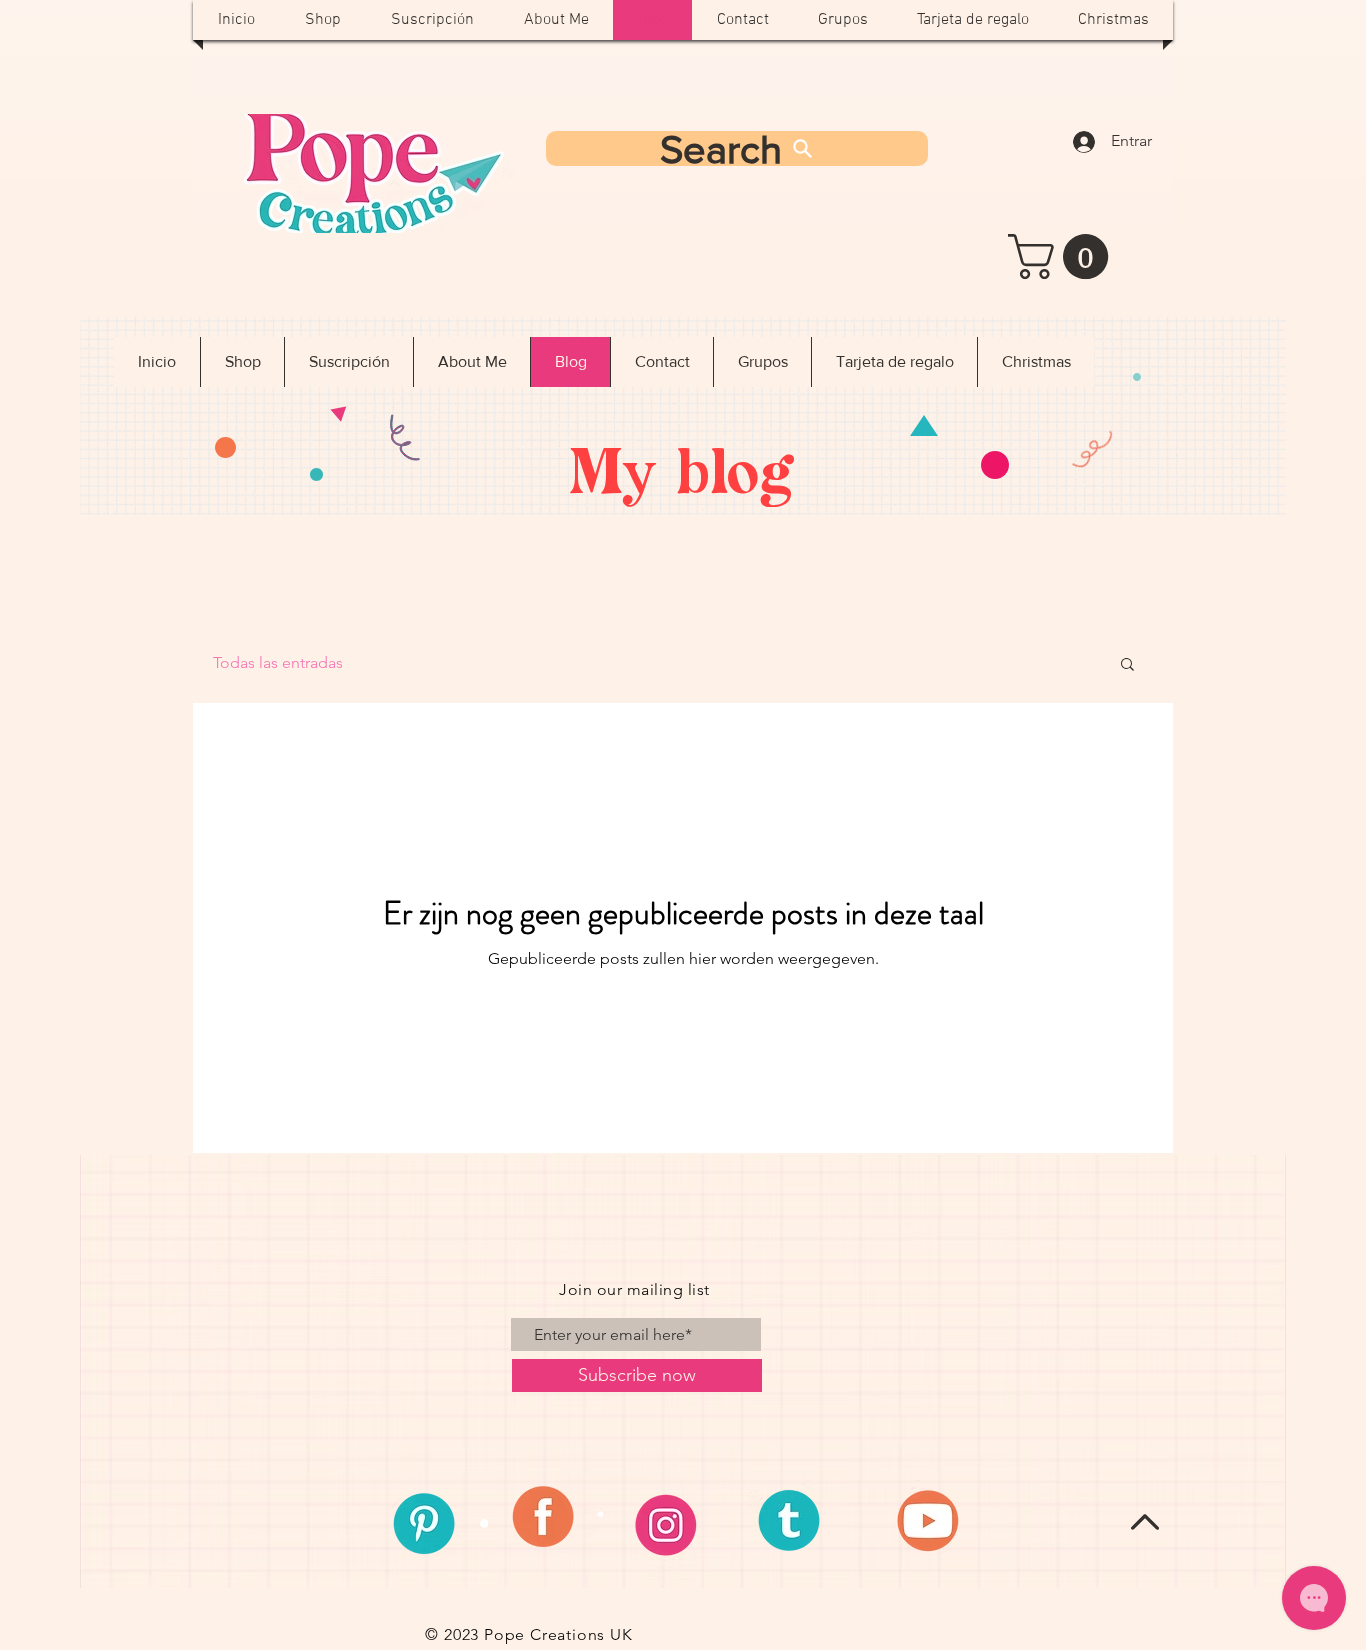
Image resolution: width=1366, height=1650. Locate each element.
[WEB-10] (811, 1523)
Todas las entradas (278, 662)
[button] (1063, 256)
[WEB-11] (940, 1523)
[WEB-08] (553, 1523)
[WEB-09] (682, 1523)
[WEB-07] (424, 1523)
